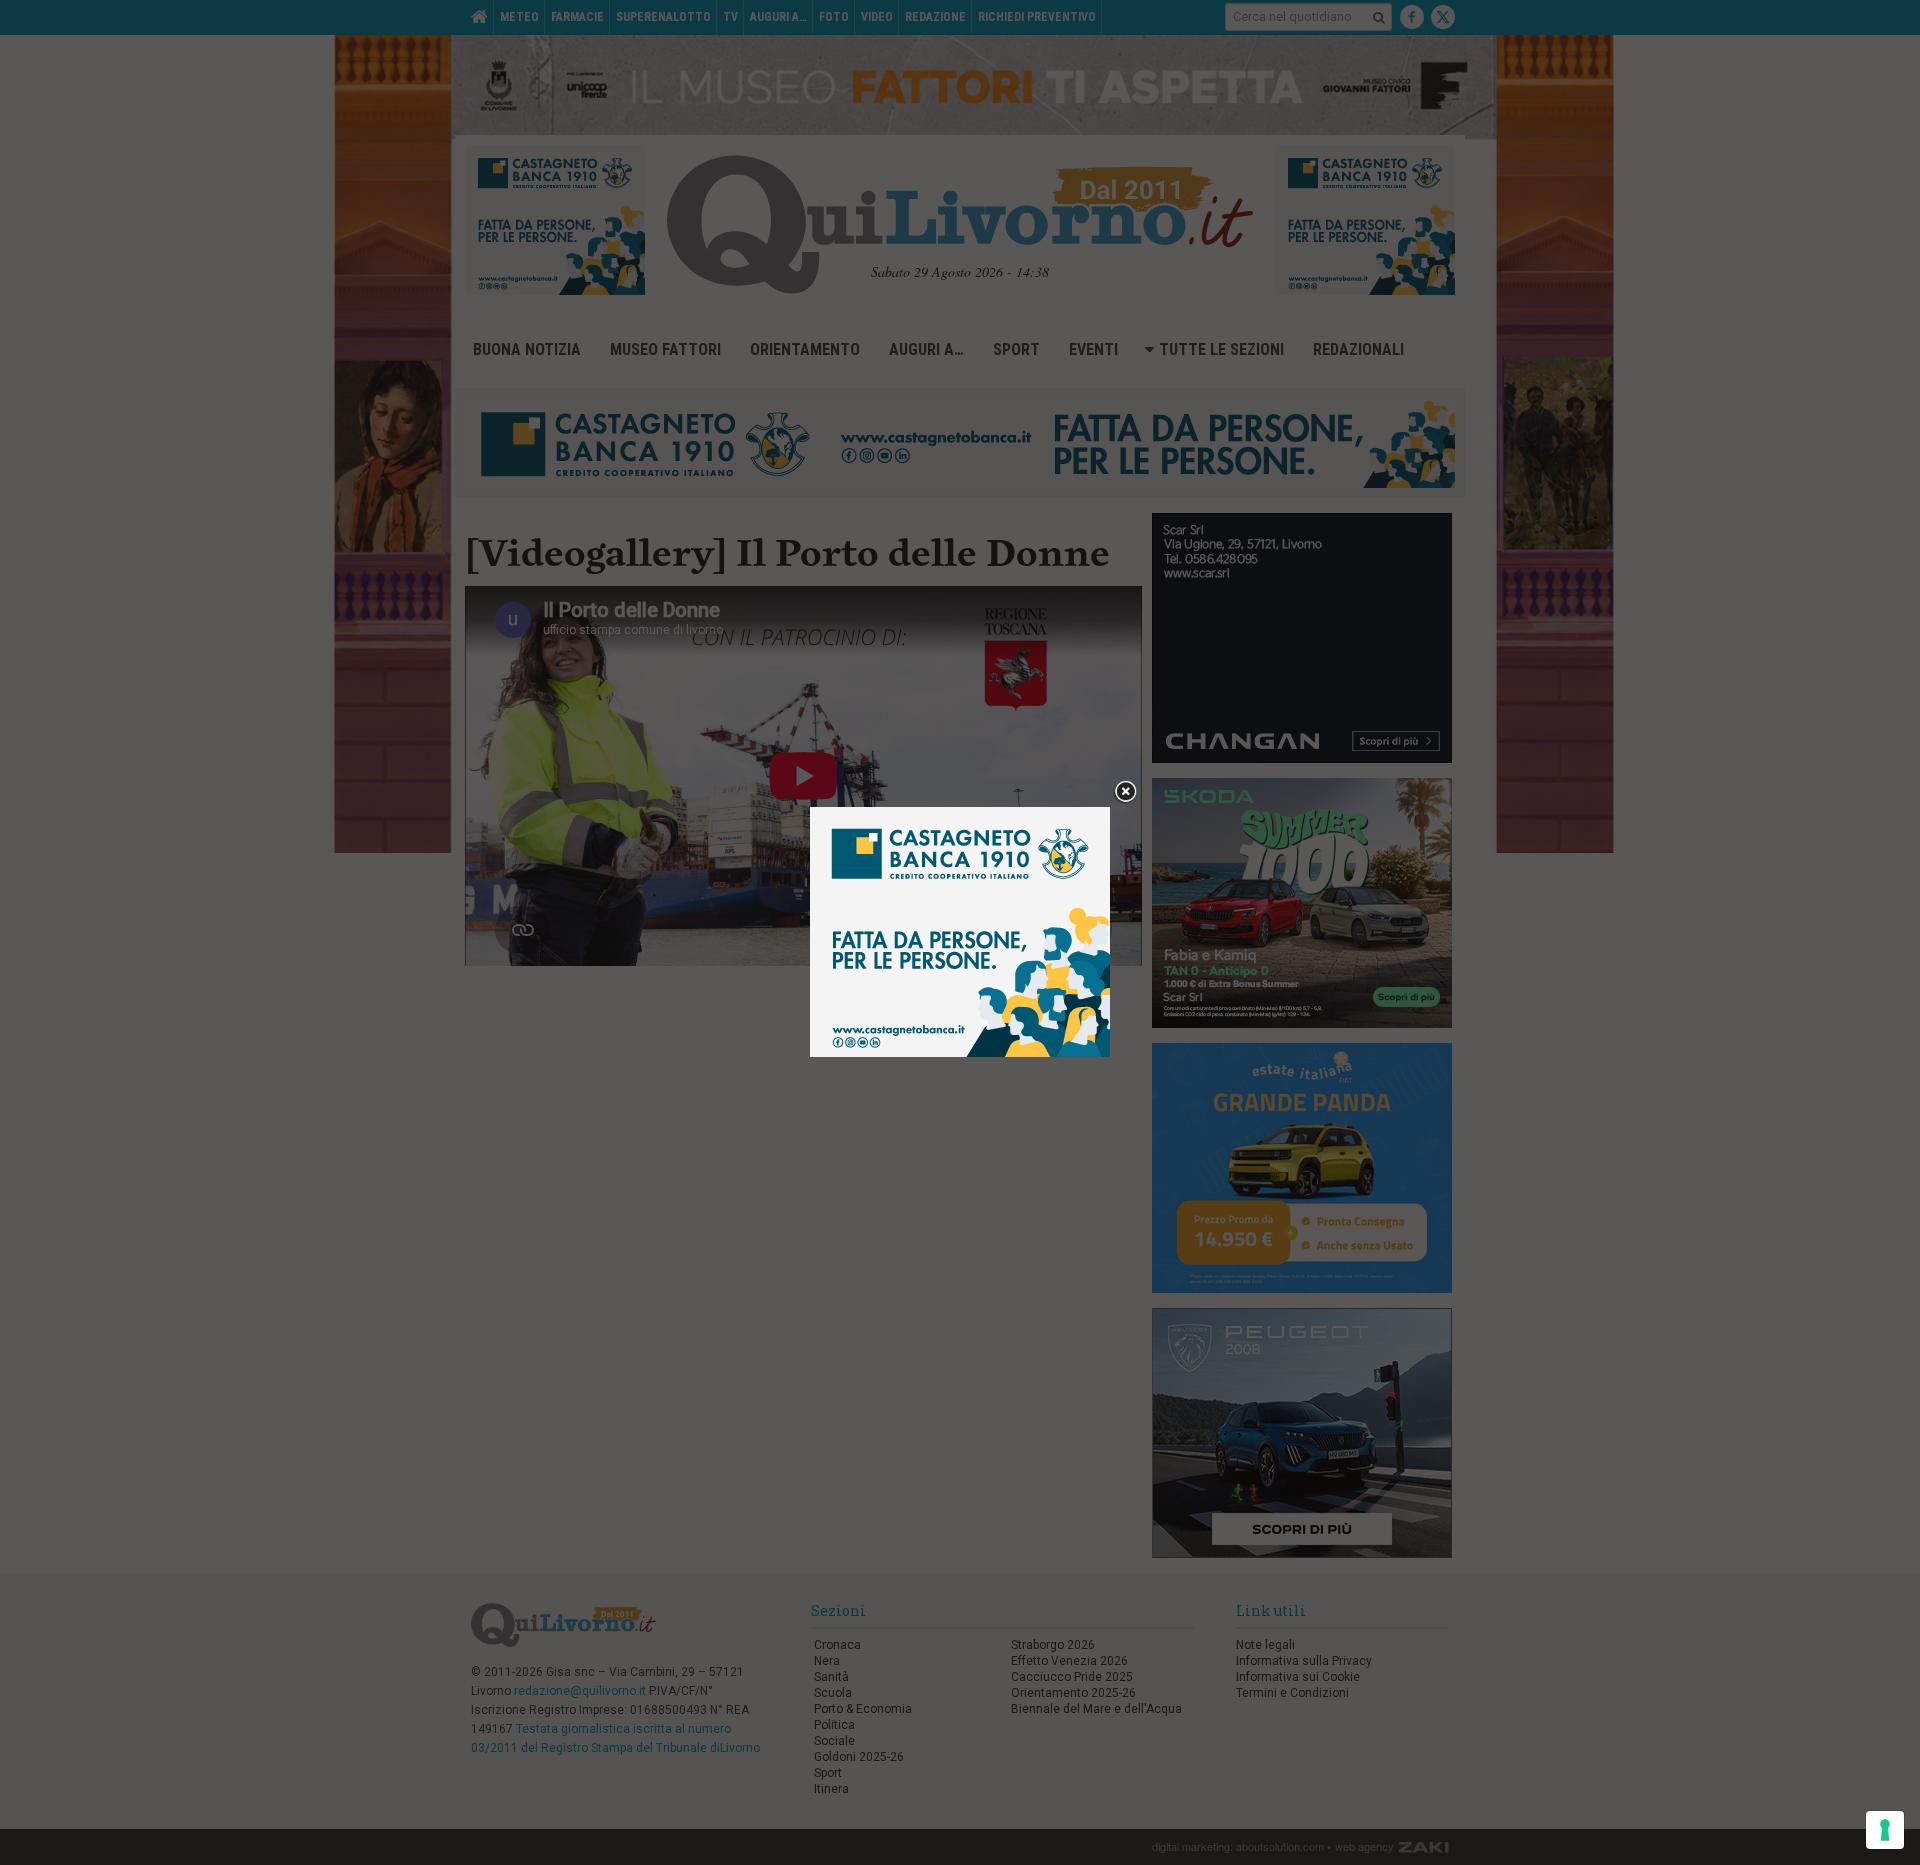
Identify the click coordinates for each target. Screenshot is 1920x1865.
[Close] (1125, 792)
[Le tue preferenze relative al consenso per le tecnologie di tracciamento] (1885, 1830)
